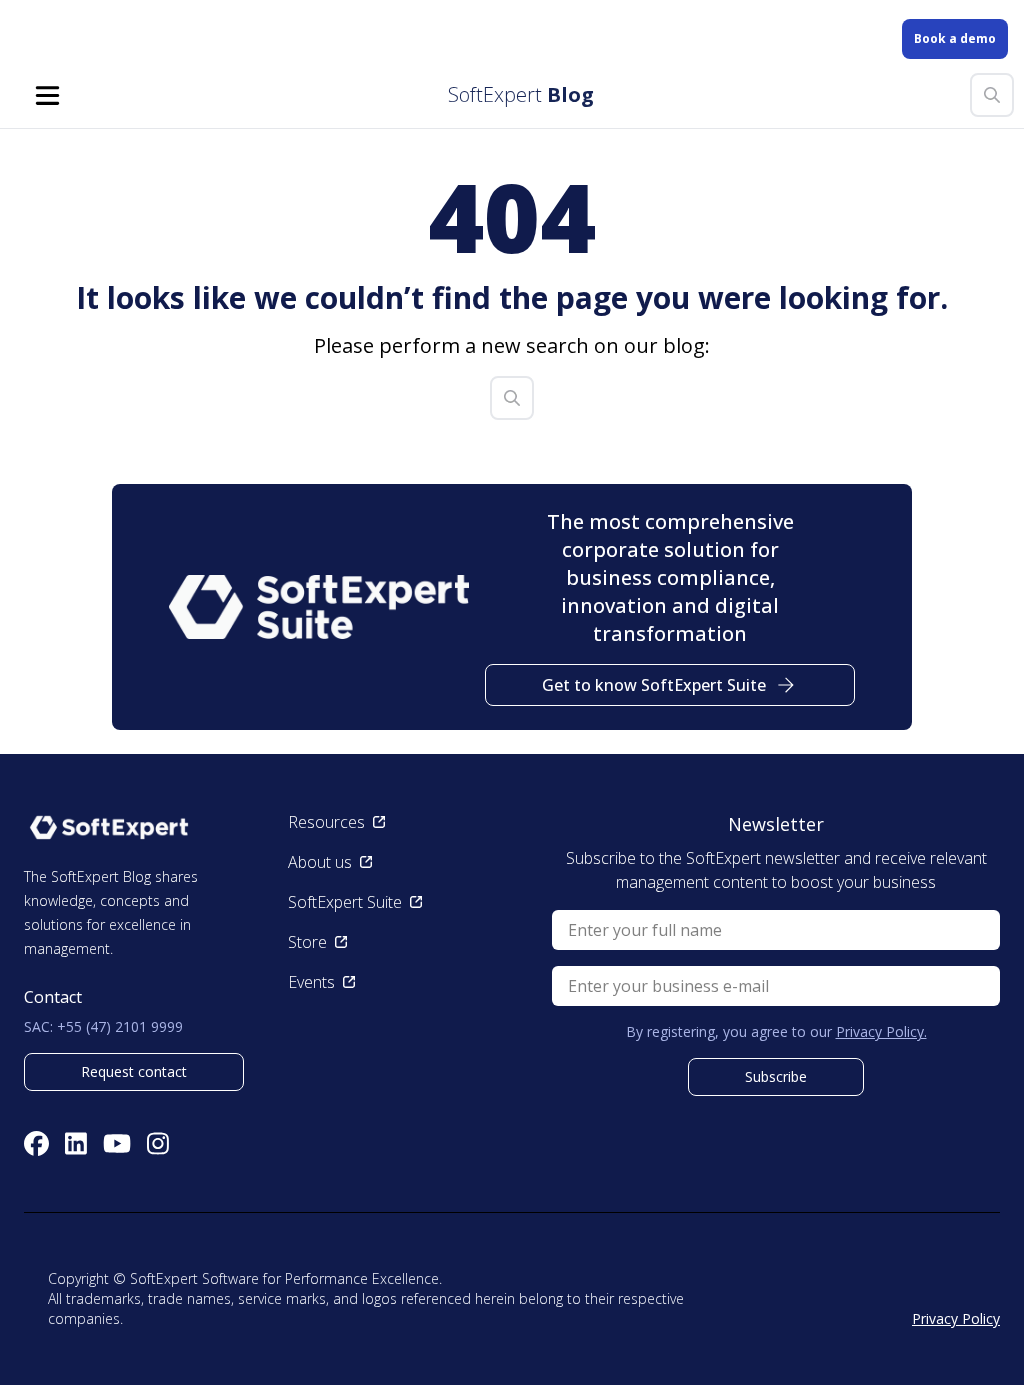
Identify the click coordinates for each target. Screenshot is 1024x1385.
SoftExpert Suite (345, 902)
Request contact (134, 1071)
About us (320, 862)
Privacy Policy (956, 1318)
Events (311, 982)
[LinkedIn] (76, 1143)
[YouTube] (117, 1143)
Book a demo (955, 38)
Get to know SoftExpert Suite (654, 685)
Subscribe (776, 1076)
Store (307, 942)
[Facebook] (36, 1143)
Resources (326, 822)
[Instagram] (158, 1143)
